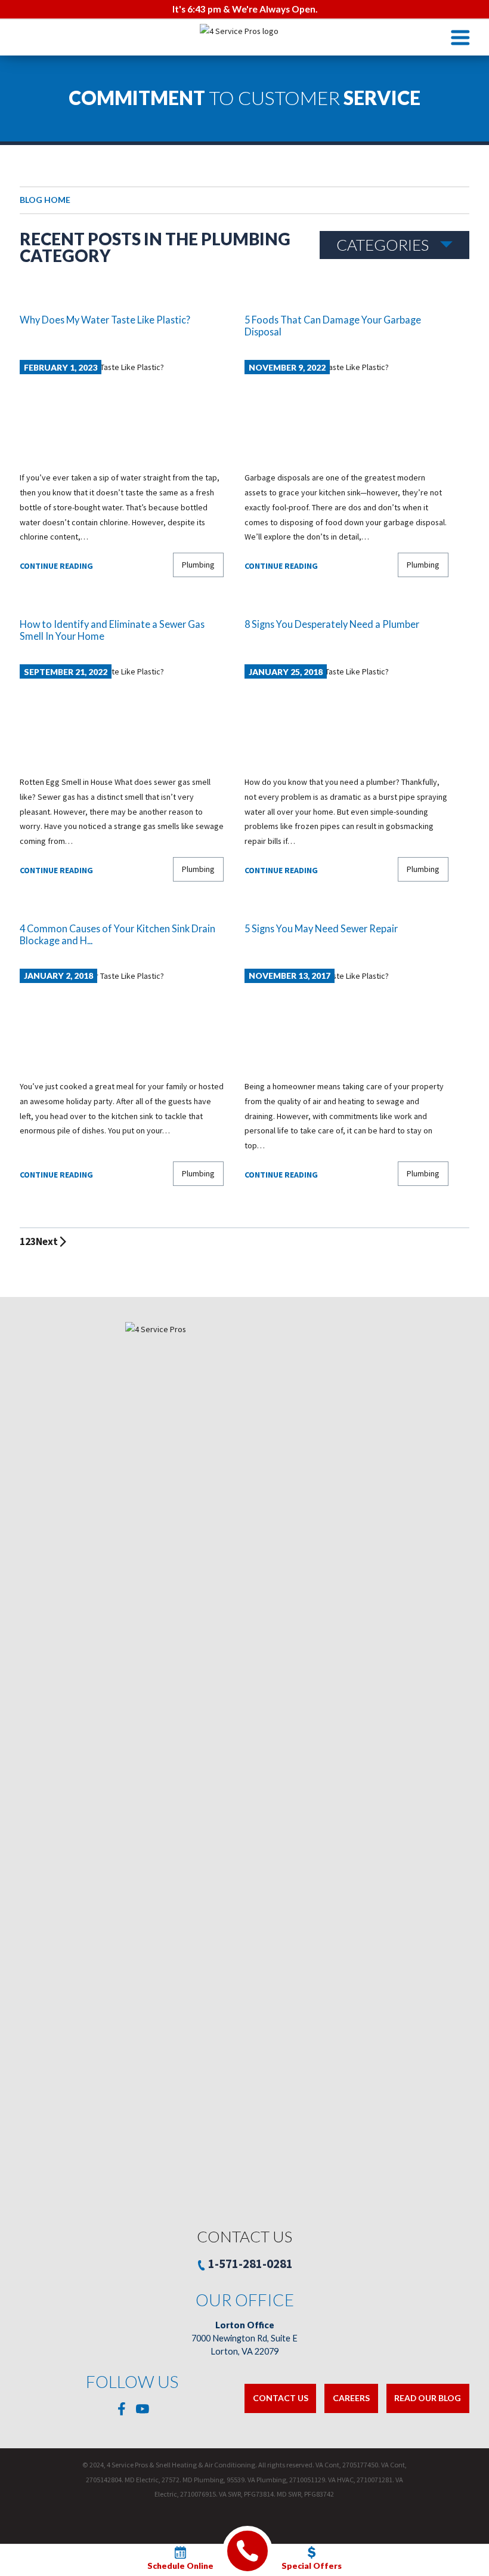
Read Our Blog (428, 2398)
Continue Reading (56, 566)
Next (47, 1241)
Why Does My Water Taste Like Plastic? (105, 320)
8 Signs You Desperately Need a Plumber (332, 624)
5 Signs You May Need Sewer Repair (321, 928)
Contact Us (281, 2398)
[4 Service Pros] (244, 38)
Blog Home (45, 200)
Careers (351, 2398)
